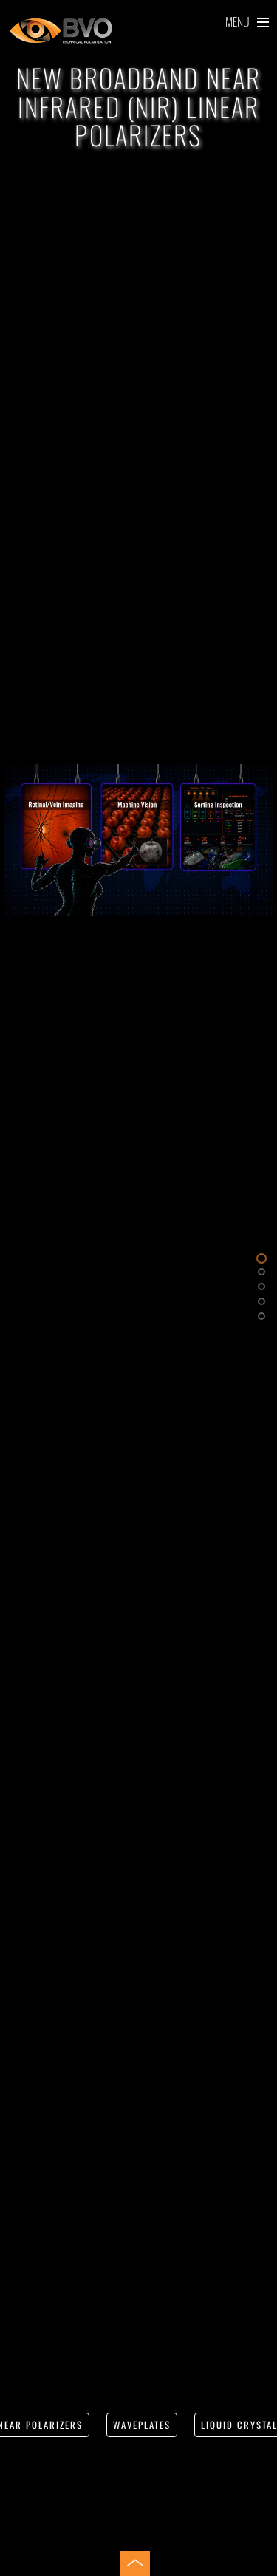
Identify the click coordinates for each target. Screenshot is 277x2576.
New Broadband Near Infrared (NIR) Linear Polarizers (138, 106)
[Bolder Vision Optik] (138, 31)
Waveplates (142, 2425)
